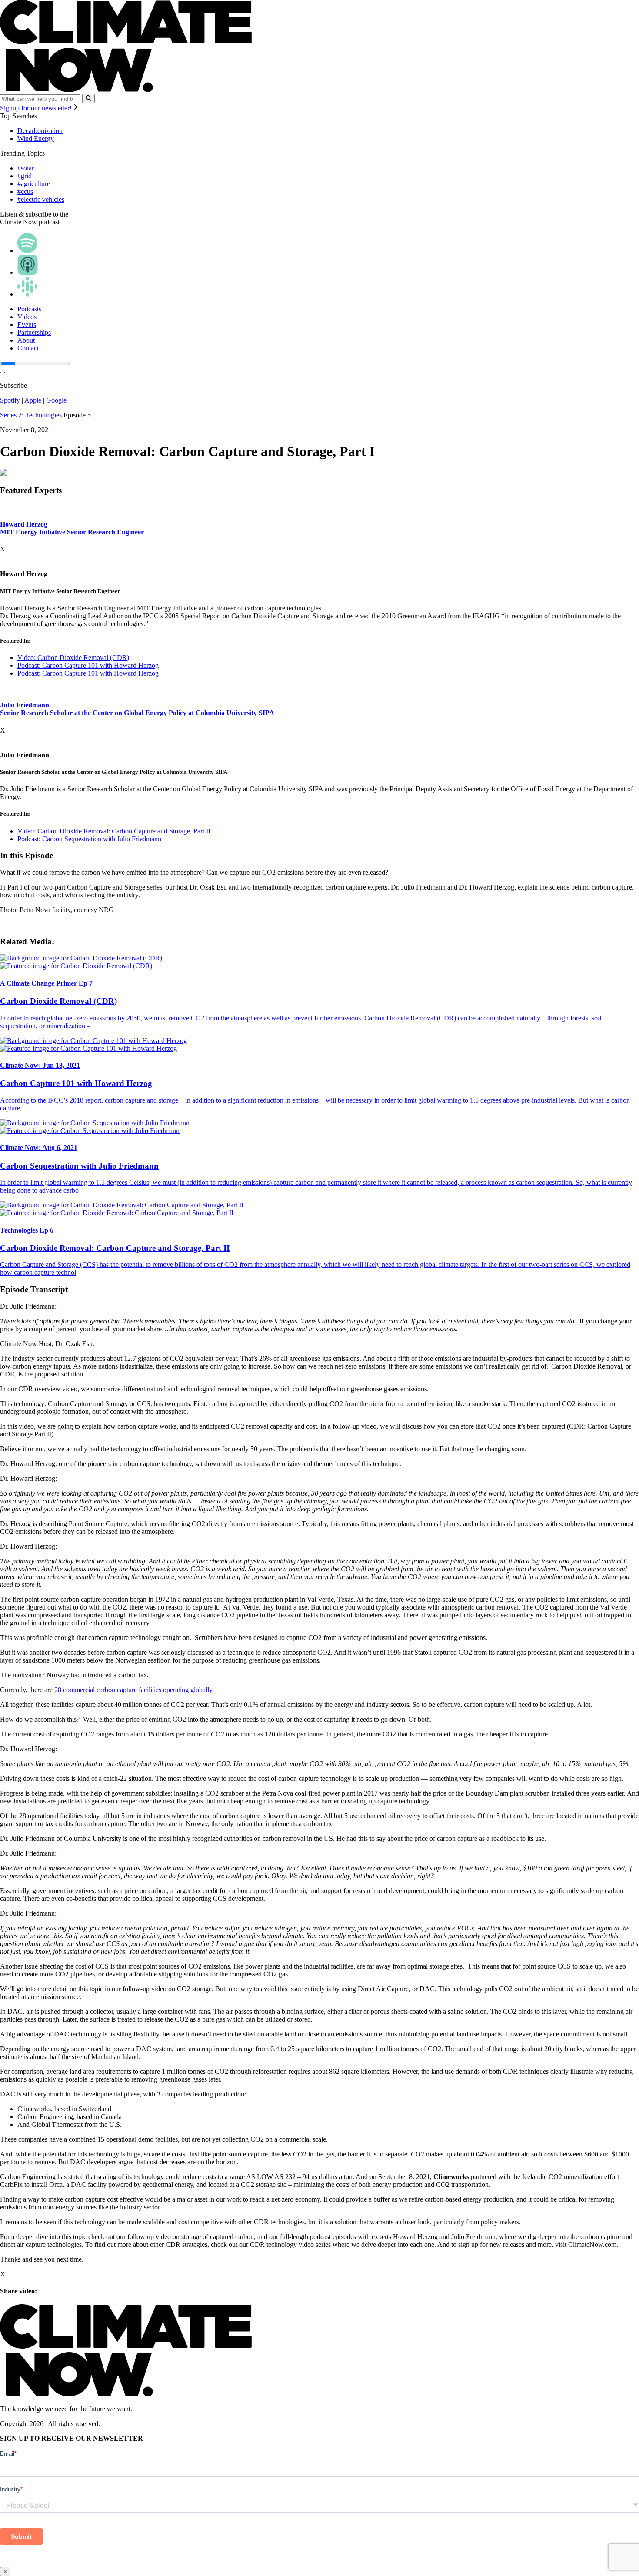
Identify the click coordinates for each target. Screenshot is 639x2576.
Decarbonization (40, 131)
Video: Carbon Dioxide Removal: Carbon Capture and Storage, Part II (114, 831)
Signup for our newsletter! (37, 108)
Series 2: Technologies (31, 415)
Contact (28, 348)
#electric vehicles (41, 199)
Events (27, 325)
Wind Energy (36, 138)
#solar (26, 168)
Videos (27, 317)
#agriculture (34, 184)
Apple (33, 400)
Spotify (10, 400)
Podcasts (29, 309)
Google (56, 400)
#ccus (25, 192)
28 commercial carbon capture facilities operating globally (133, 1690)
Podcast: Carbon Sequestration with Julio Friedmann (89, 839)
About (26, 340)
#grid (25, 176)
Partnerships (34, 332)
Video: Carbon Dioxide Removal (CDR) (73, 658)
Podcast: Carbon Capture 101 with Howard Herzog (88, 665)
